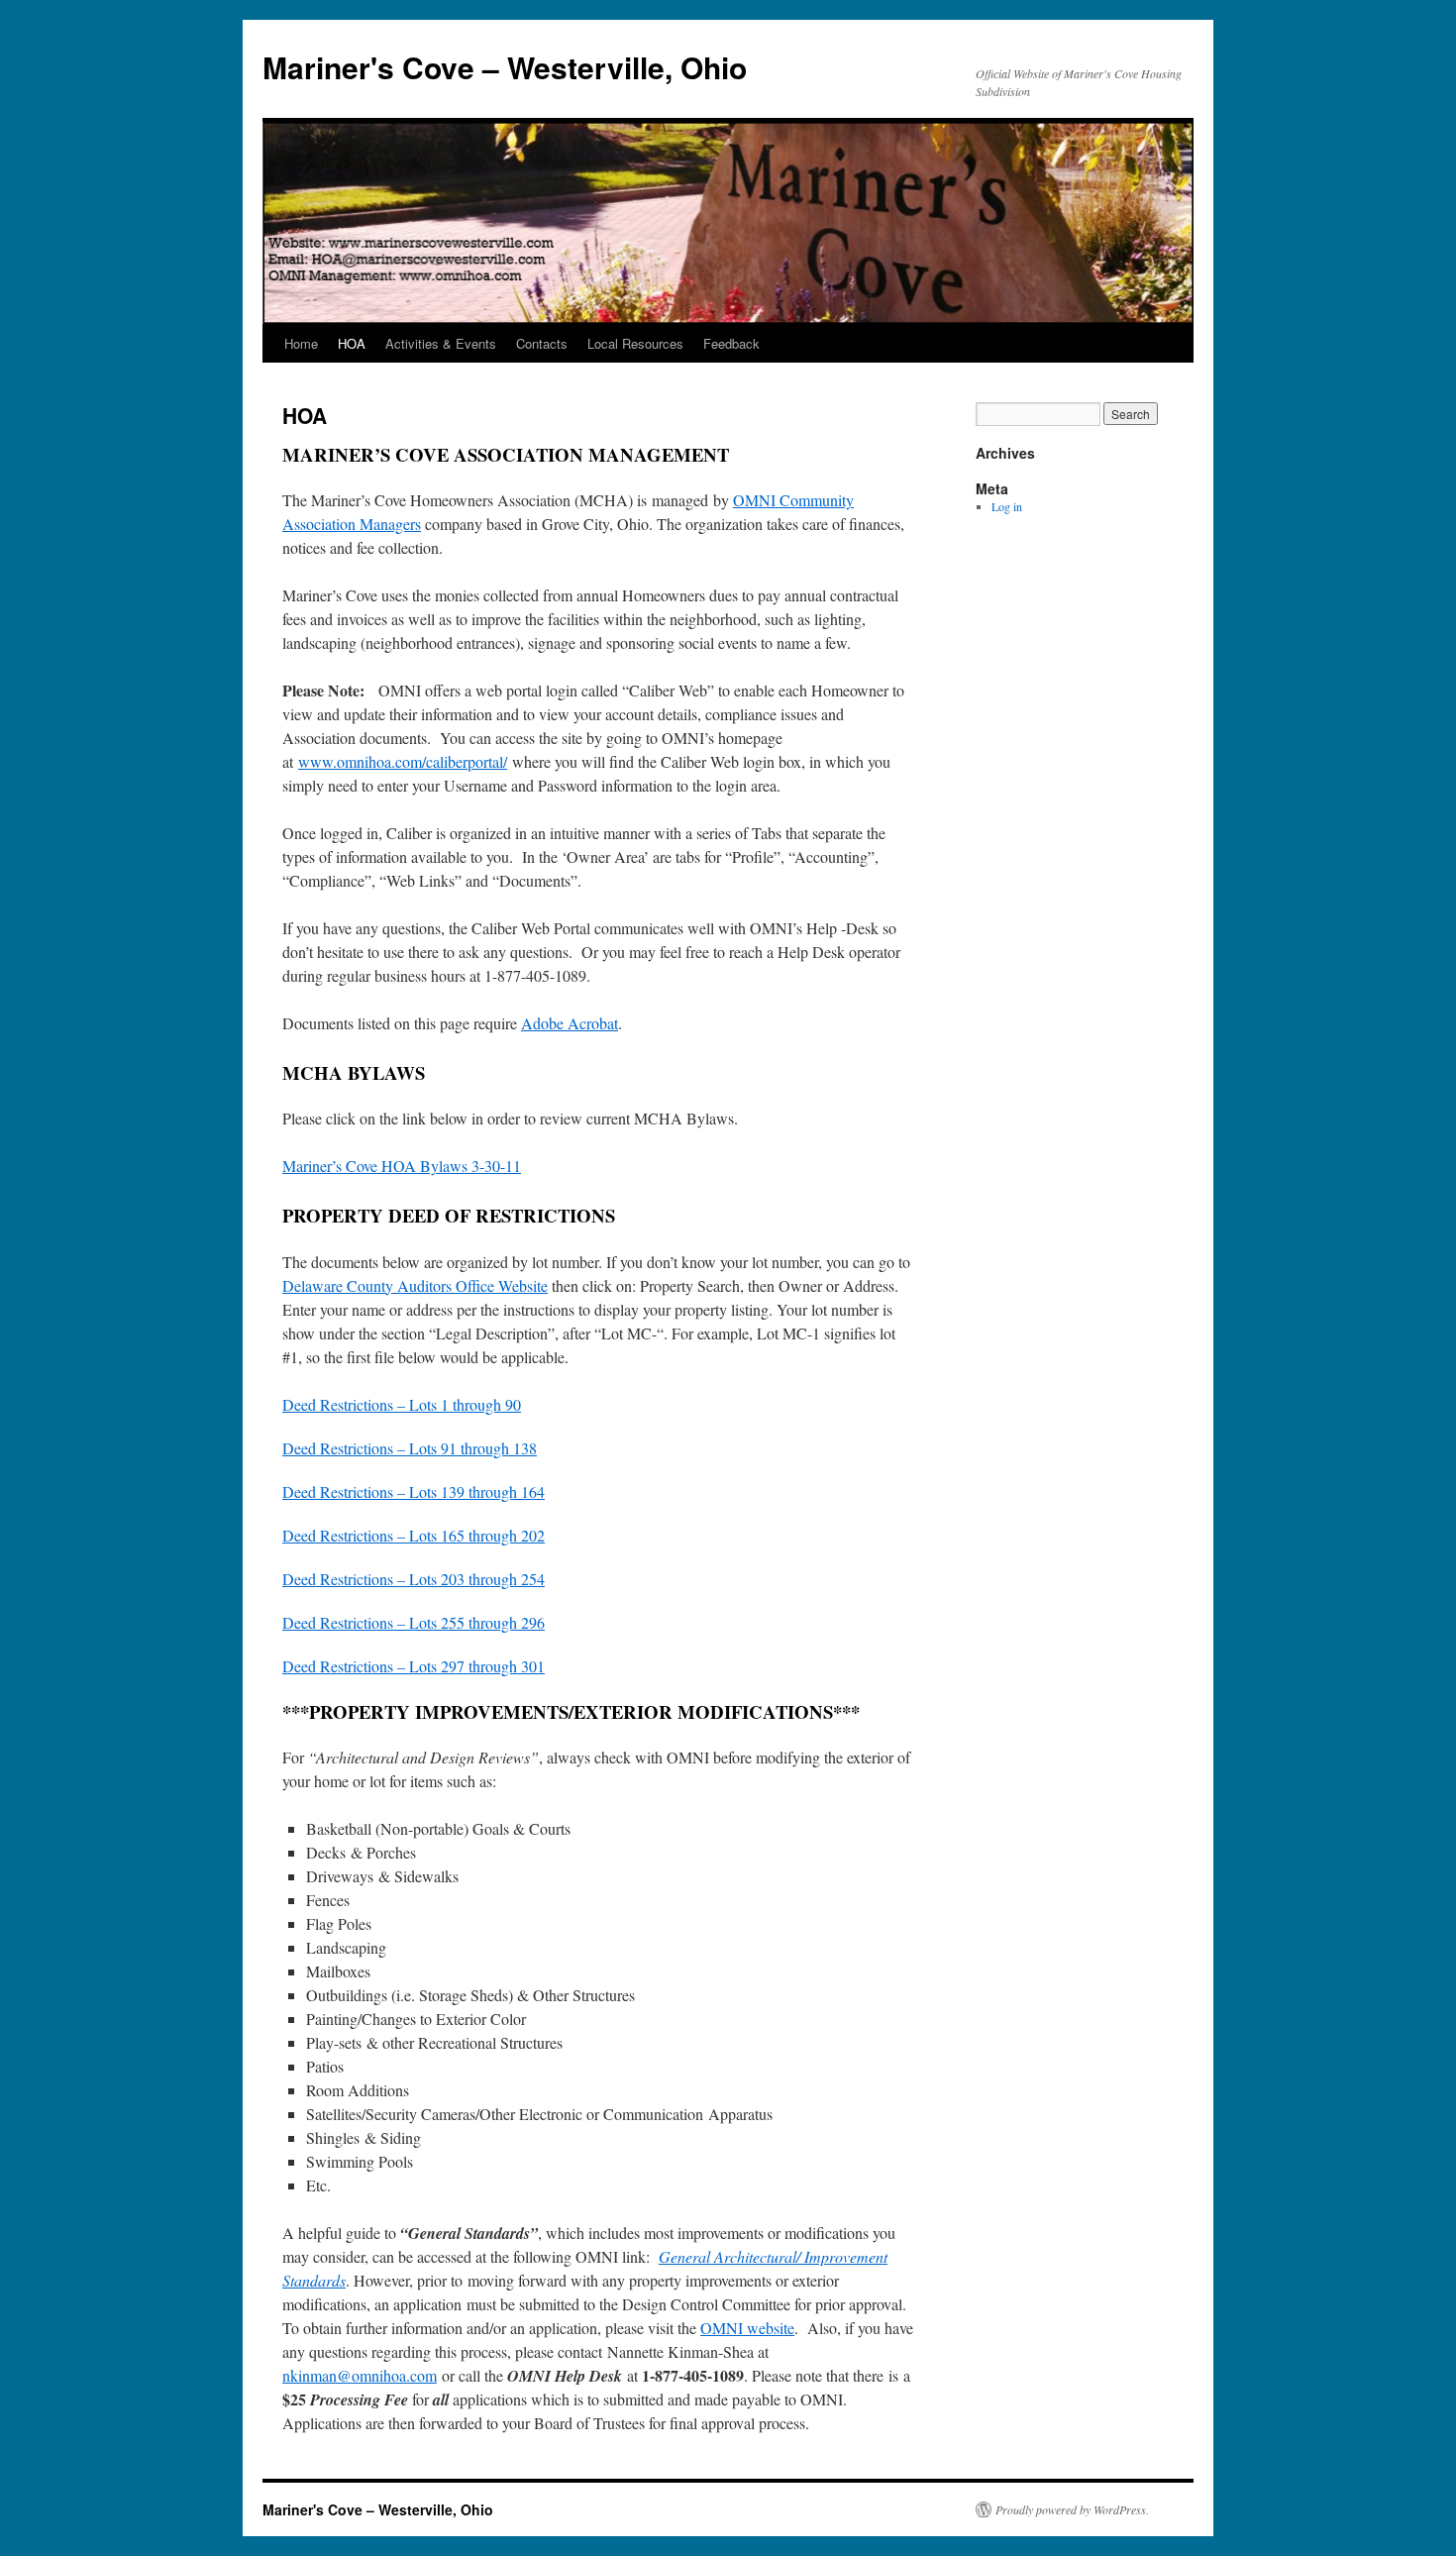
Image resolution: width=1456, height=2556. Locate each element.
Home (301, 343)
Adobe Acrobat (570, 1023)
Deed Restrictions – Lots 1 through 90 (402, 1404)
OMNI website (747, 2328)
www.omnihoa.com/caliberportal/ (403, 761)
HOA (352, 343)
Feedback (731, 343)
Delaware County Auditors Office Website (415, 1285)
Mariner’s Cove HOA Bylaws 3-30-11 (402, 1166)
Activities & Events (441, 343)
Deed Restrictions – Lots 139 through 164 (414, 1491)
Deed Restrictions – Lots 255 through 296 (414, 1622)
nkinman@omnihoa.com (360, 2375)
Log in (1007, 506)
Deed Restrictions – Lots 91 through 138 (410, 1448)
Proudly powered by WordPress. (1072, 2509)
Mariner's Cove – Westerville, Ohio (505, 67)
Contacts (542, 343)
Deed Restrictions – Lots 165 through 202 (414, 1535)
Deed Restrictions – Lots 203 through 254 (414, 1579)
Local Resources (635, 343)
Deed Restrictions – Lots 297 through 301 (414, 1666)
